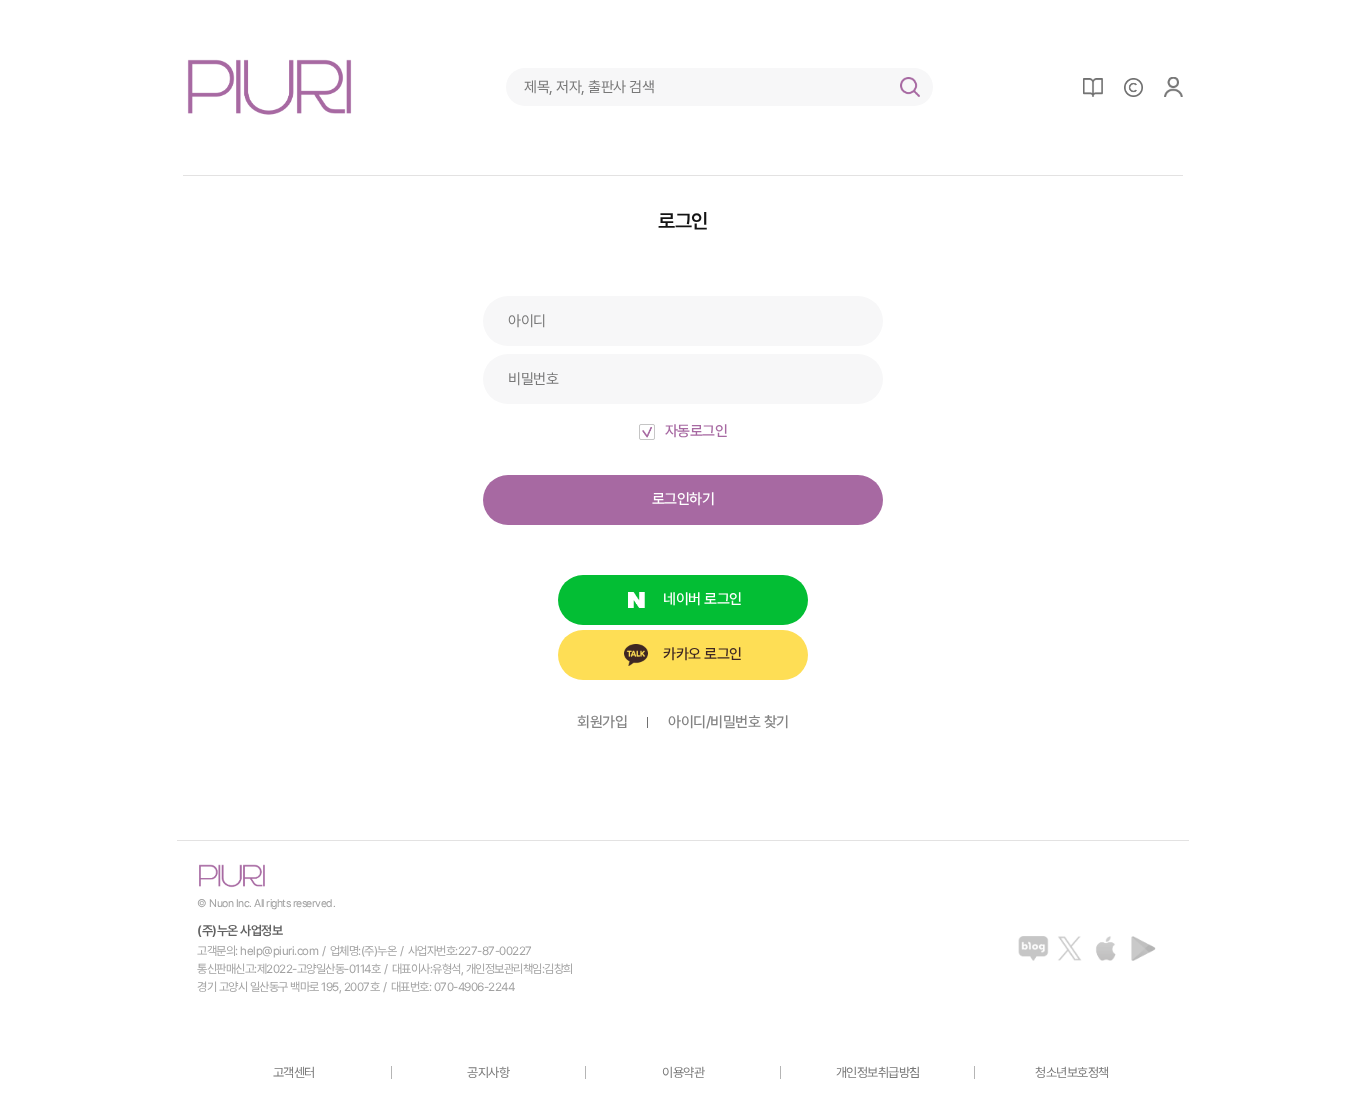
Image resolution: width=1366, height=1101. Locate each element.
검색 (910, 87)
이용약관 (683, 1072)
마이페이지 (1173, 87)
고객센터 (294, 1072)
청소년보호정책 (1072, 1072)
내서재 (1093, 87)
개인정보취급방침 (878, 1072)
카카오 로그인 (702, 654)
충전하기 (1133, 87)
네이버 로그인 (702, 599)
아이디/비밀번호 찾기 (728, 722)
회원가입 (602, 722)
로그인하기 (683, 499)
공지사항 (488, 1072)
